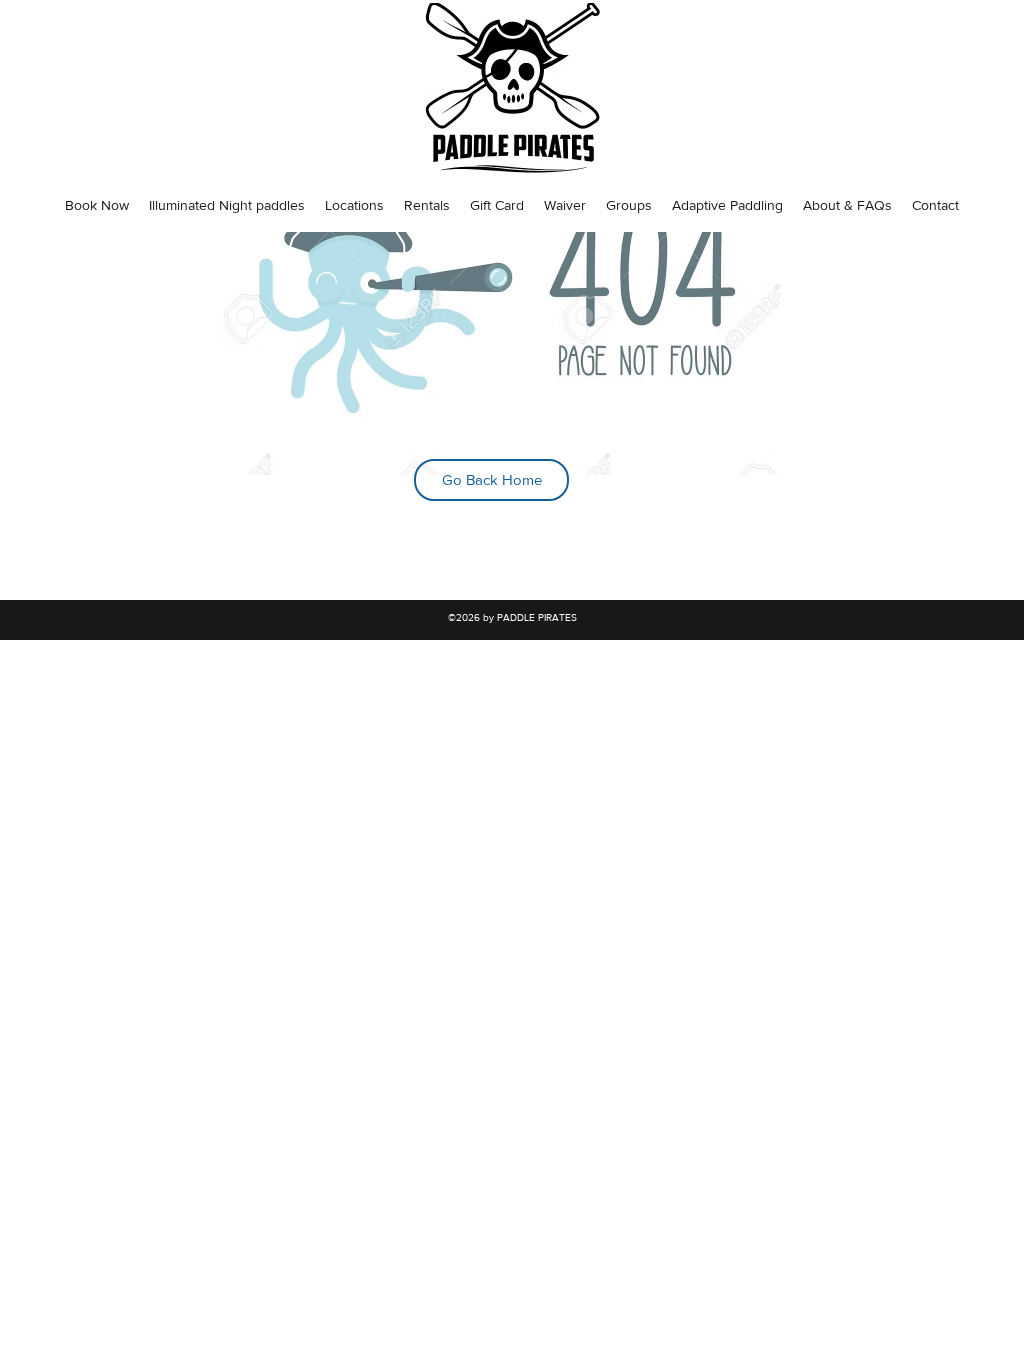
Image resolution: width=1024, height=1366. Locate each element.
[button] (97, 205)
